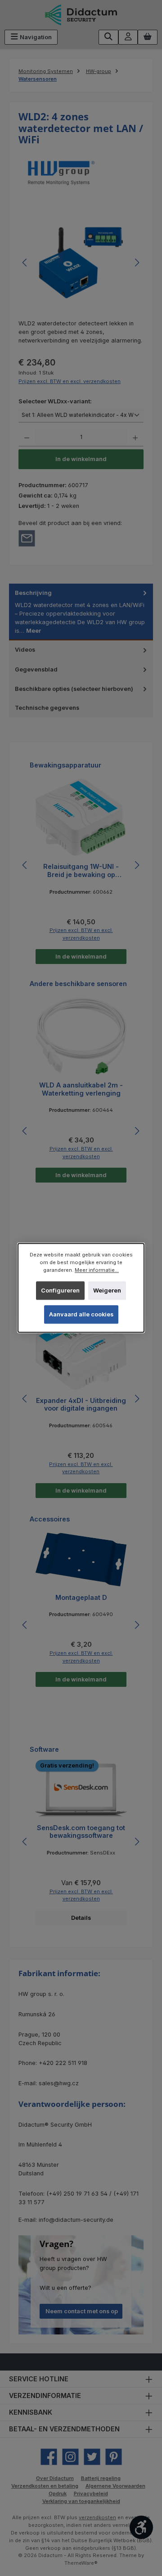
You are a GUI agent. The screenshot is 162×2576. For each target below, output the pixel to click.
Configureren (60, 1290)
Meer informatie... (97, 1270)
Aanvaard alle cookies (81, 1314)
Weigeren (107, 1290)
